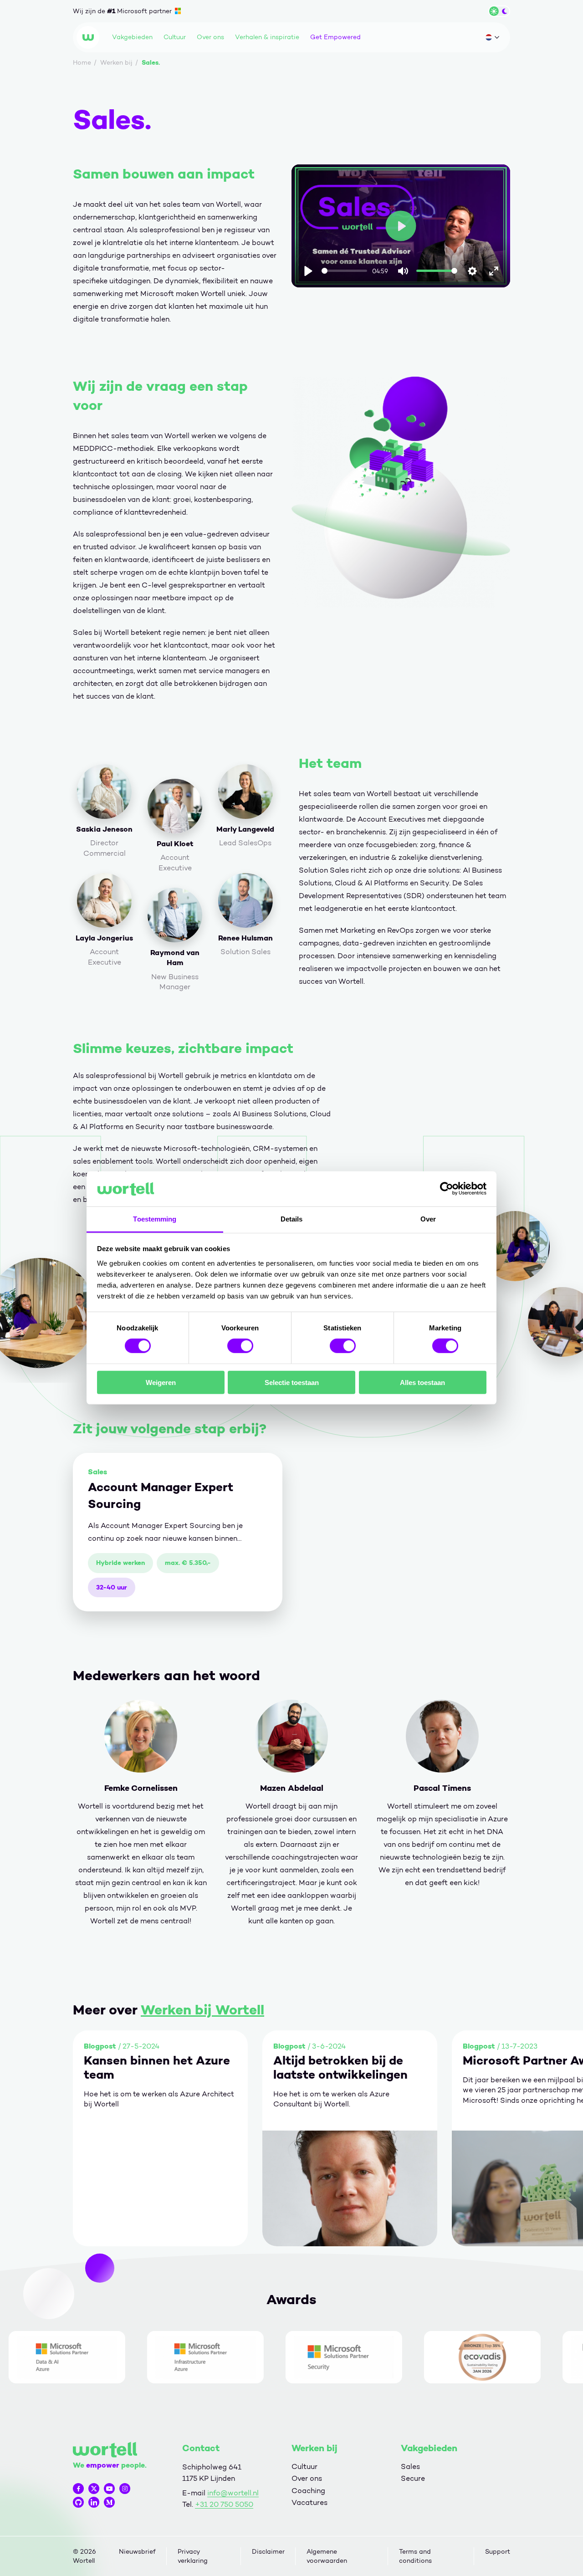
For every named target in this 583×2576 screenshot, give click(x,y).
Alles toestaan (422, 1382)
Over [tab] (428, 1219)
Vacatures (309, 2502)
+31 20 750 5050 (224, 2504)
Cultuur (175, 37)
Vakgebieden (132, 37)
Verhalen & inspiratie (267, 37)
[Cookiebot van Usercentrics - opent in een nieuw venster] (447, 1189)
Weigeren (161, 1382)
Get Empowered (335, 37)
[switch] (240, 1346)
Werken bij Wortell (202, 2010)
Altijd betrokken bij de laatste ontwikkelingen (340, 2068)
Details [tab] (292, 1219)
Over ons (210, 37)
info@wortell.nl (233, 2493)
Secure (413, 2478)
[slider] (345, 271)
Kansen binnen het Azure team (157, 2068)
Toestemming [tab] (155, 1219)
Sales (410, 2466)
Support (498, 2552)
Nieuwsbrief (137, 2552)
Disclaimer (268, 2552)
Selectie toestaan (292, 1382)
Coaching (308, 2491)
